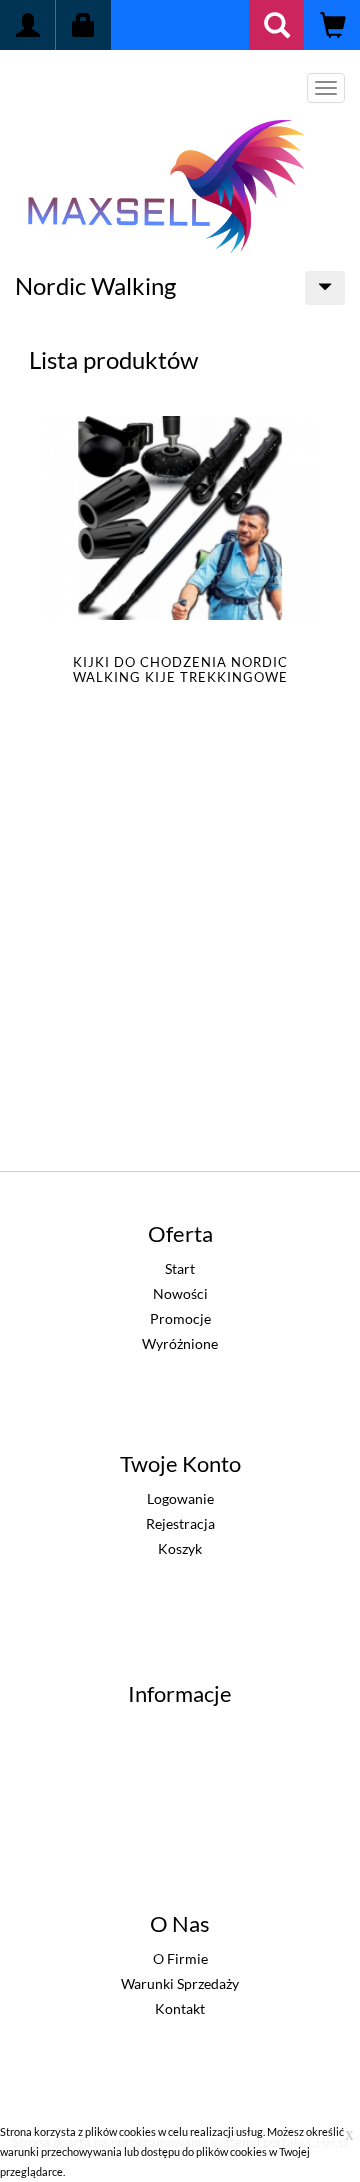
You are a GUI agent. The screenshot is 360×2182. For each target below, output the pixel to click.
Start (180, 1268)
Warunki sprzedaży (180, 1983)
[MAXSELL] (165, 182)
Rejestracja (180, 1523)
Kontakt (180, 2008)
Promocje (180, 1318)
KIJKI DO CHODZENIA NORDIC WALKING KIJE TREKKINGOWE (180, 669)
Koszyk (180, 1548)
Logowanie (180, 1498)
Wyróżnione (180, 1343)
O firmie (180, 1958)
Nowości (180, 1293)
